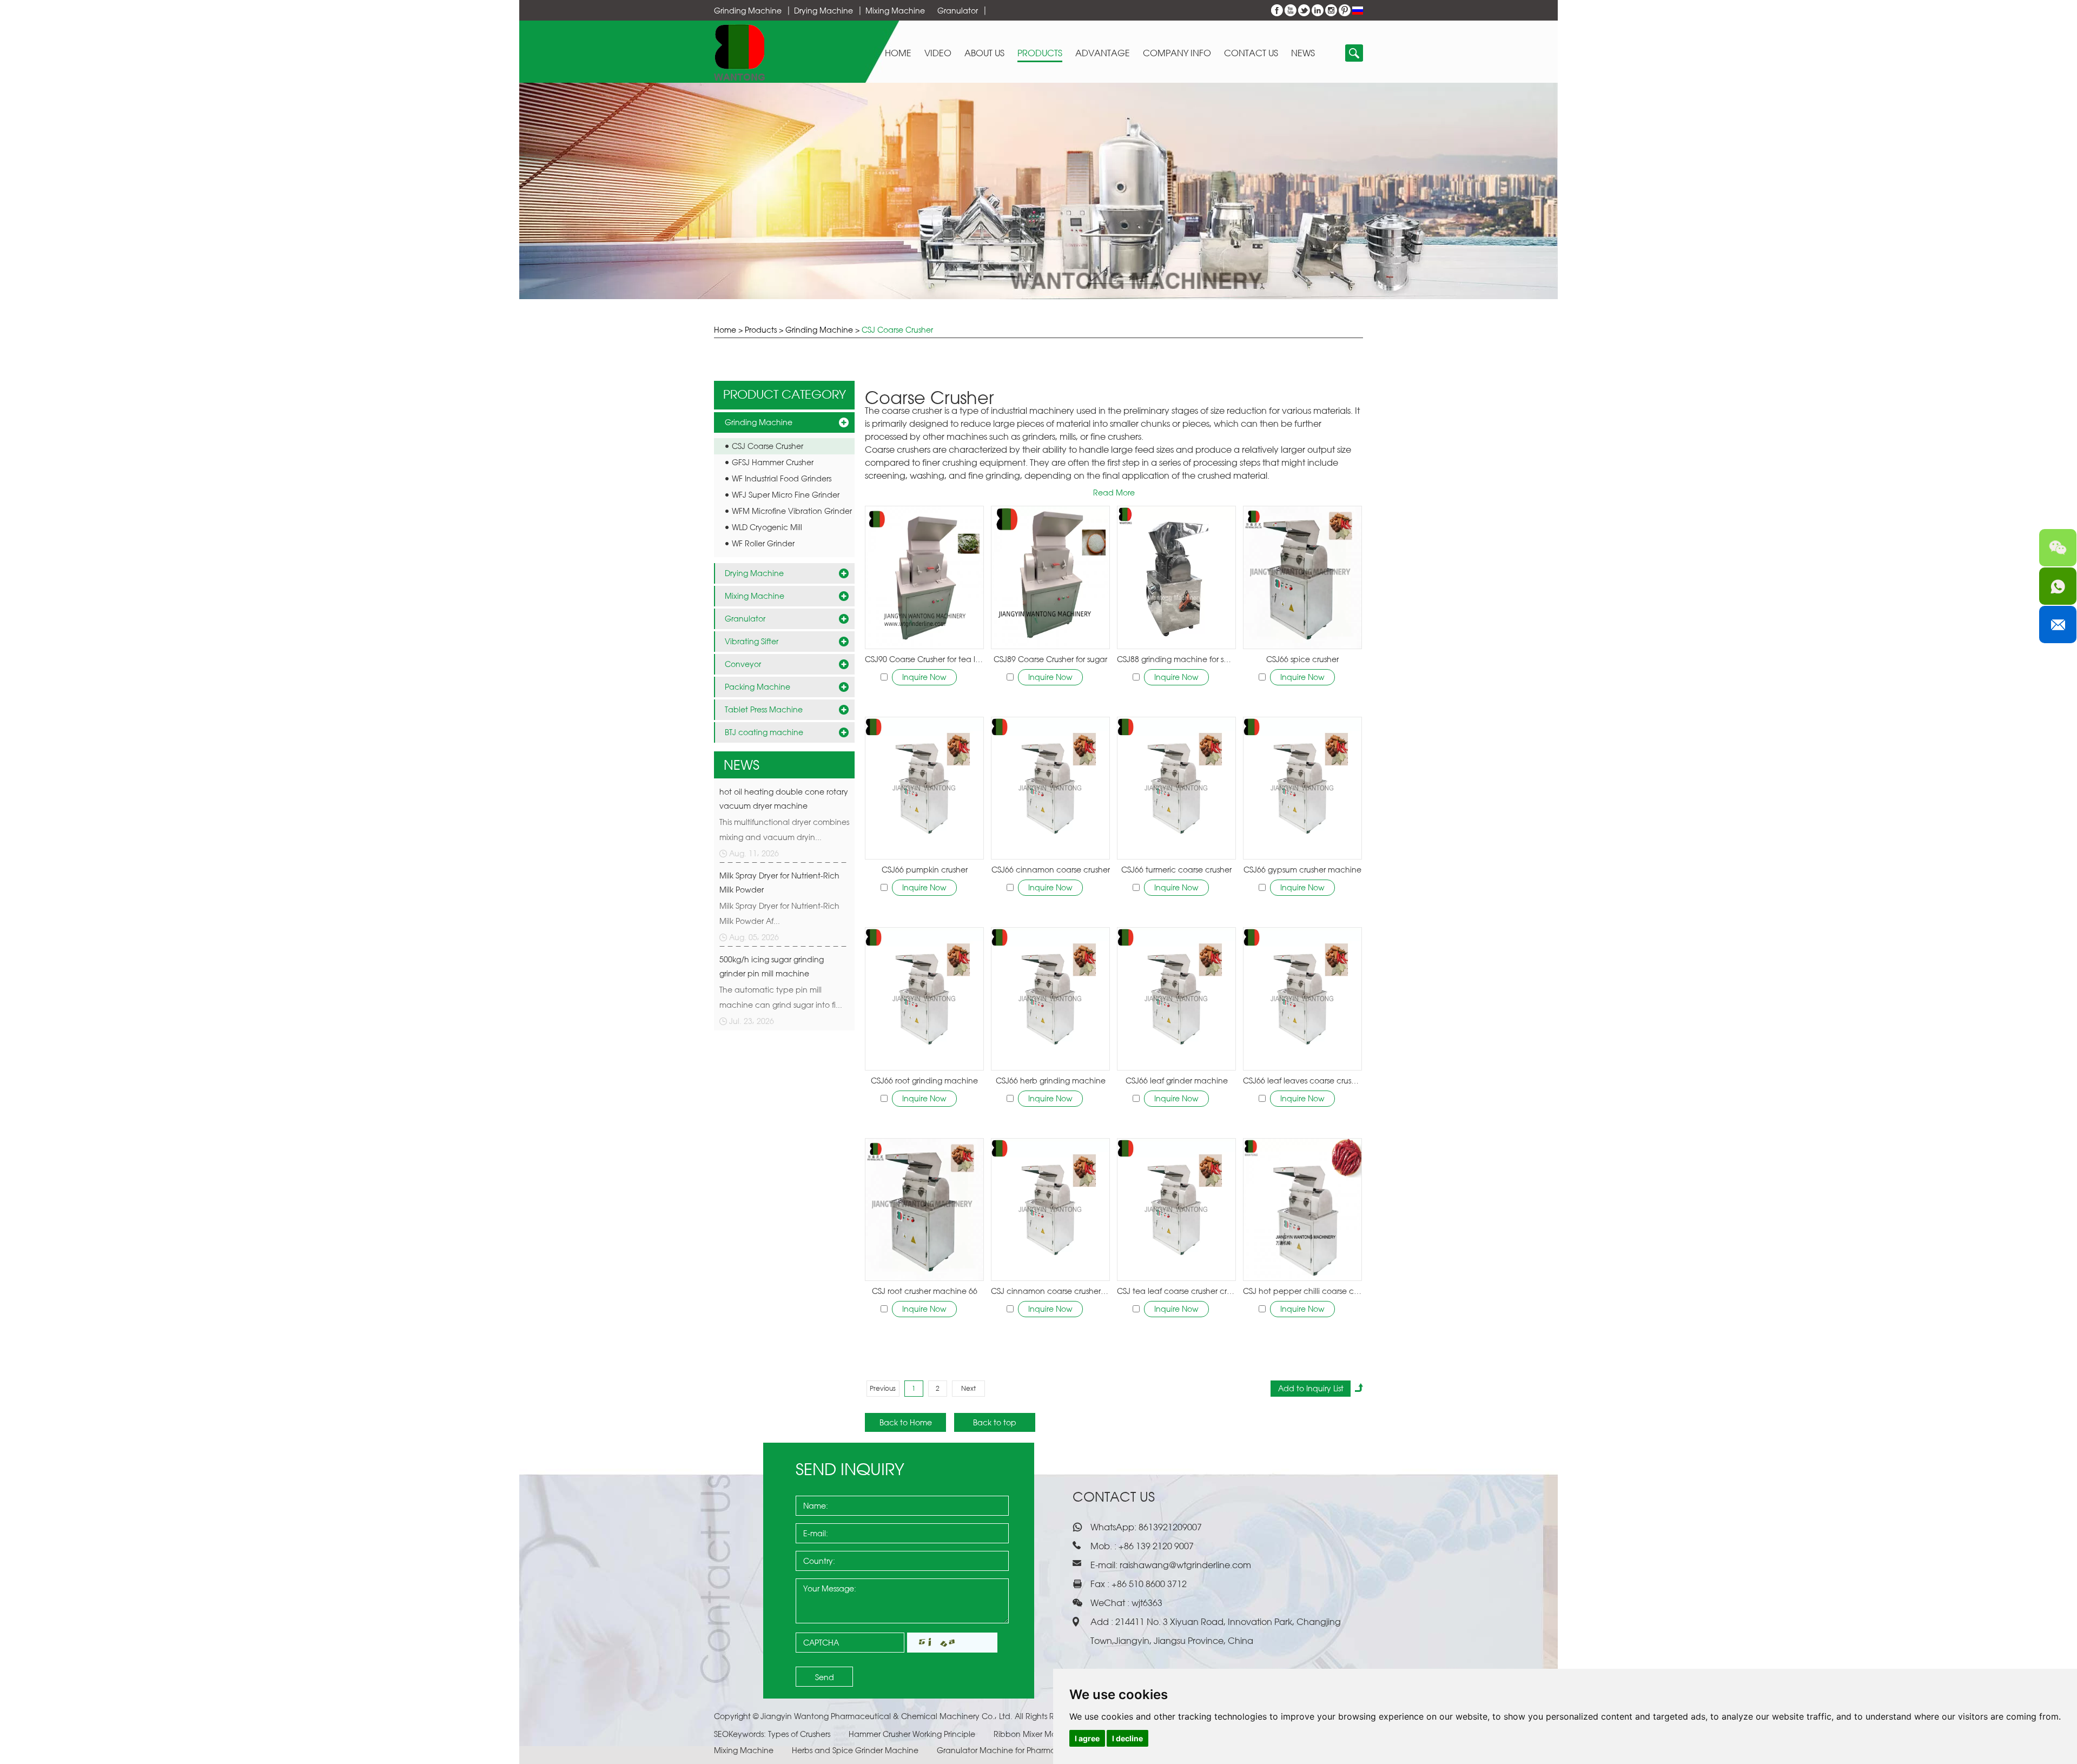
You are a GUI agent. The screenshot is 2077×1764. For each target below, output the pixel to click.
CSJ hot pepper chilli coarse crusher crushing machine (1302, 1291)
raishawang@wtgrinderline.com (1185, 1565)
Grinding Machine (748, 11)
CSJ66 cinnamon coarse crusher (1051, 870)
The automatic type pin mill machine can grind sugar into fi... (781, 997)
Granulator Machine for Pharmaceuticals (1014, 1750)
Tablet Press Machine (764, 709)
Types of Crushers (800, 1734)
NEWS (742, 765)
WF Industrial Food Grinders (782, 478)
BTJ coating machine (764, 732)
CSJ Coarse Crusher (897, 330)
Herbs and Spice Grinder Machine (856, 1750)
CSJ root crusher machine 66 (925, 1291)
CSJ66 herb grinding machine (1051, 1081)
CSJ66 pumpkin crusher (925, 870)
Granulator (958, 11)
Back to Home (906, 1422)
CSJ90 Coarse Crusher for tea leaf (924, 659)
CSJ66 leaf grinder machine (1177, 1081)
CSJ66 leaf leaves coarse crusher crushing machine (1302, 1081)
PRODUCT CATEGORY (785, 394)
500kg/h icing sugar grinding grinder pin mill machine (772, 966)
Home (898, 53)
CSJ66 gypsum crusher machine (1302, 870)
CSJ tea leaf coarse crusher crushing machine (1176, 1291)
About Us (984, 53)
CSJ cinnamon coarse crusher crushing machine (1050, 1291)
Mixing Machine (895, 11)
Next (968, 1388)
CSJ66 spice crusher (1302, 659)
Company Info (1177, 53)
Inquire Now (924, 677)
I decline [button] (1127, 1738)
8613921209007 (1169, 1527)
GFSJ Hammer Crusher (773, 462)
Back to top (995, 1422)
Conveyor (743, 664)
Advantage (1103, 53)
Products (1040, 53)
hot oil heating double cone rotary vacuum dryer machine (784, 799)
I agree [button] (1087, 1738)
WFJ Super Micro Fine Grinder (786, 495)
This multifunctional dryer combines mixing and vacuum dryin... (784, 830)
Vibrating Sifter (752, 641)
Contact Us (1251, 53)
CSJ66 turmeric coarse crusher (1176, 870)
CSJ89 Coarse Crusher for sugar (1050, 659)
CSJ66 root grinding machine (924, 1081)
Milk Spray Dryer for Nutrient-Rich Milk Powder (779, 883)
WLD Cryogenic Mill (767, 527)
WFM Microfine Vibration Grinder (792, 511)
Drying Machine (823, 11)
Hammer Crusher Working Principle (913, 1734)
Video (938, 53)
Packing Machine (758, 687)
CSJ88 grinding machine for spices (1176, 659)
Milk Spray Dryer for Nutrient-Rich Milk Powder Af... (779, 913)
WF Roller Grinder (763, 543)
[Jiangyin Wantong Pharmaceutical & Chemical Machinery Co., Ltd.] (740, 52)
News (1303, 53)
